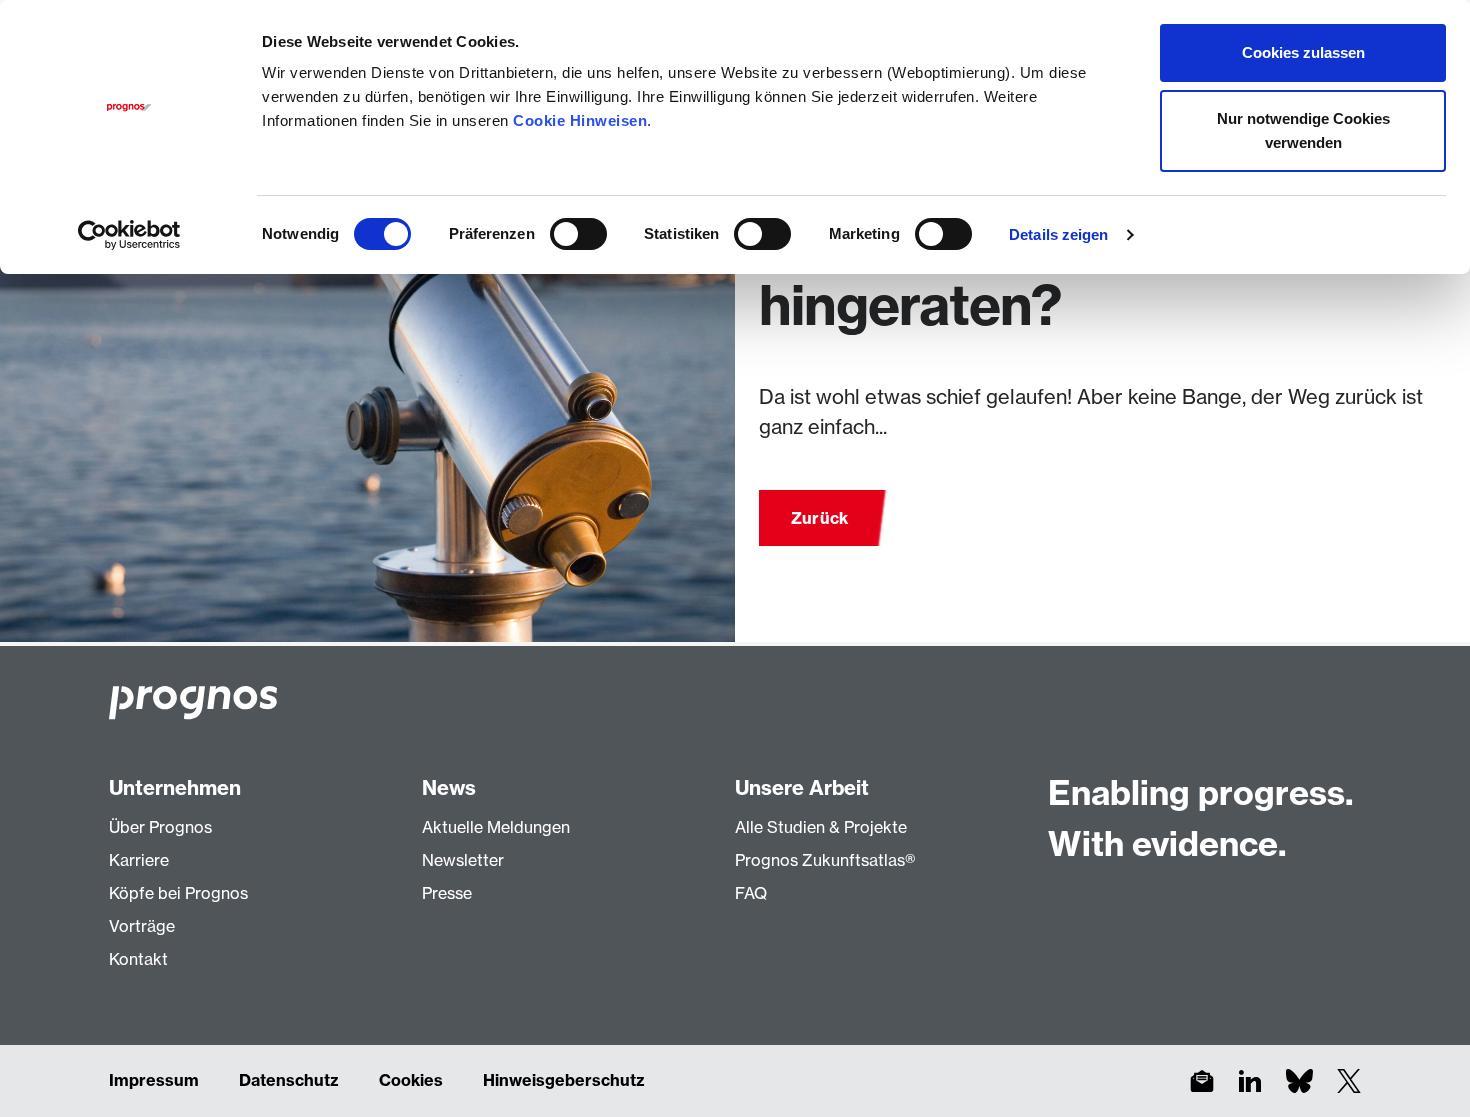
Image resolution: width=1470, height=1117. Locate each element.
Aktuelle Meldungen (496, 827)
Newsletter (463, 860)
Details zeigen (1058, 234)
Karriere (139, 860)
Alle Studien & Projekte (821, 827)
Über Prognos (160, 827)
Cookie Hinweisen (580, 120)
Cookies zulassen (1303, 52)
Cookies (411, 1080)
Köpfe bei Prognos (178, 893)
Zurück (819, 518)
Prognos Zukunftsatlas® (825, 860)
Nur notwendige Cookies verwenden (1303, 130)
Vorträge (142, 926)
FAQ (751, 893)
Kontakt (138, 959)
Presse (447, 893)
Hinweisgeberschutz (564, 1080)
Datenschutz (289, 1080)
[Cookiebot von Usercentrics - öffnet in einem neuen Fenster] (129, 235)
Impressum (154, 1080)
